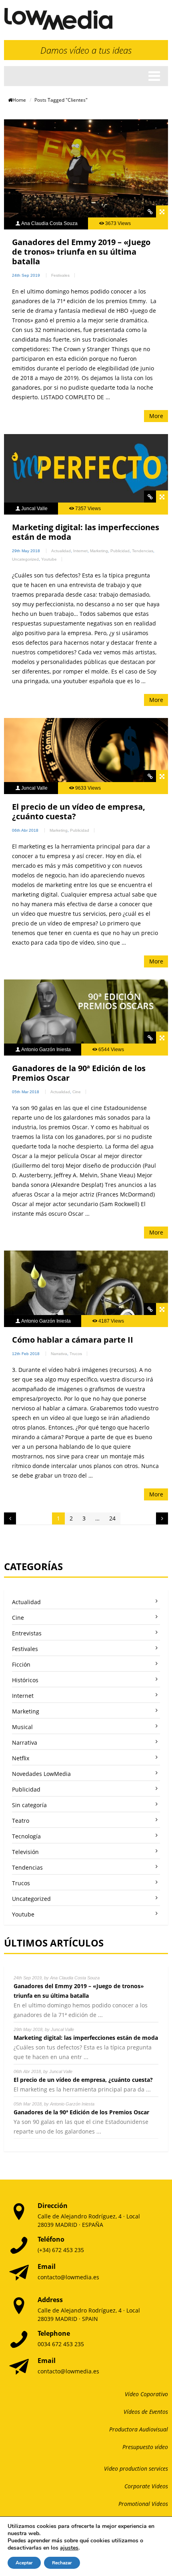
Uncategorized (25, 559)
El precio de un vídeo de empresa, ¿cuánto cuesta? (79, 811)
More (156, 416)
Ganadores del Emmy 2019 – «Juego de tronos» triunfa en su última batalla (81, 252)
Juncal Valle (34, 509)
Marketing (99, 551)
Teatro (21, 1821)
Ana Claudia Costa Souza (49, 223)
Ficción (21, 1664)
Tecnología (26, 1836)
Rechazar (62, 2563)
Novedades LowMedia (41, 1774)
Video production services (136, 2468)
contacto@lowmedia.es (68, 2277)
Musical (22, 1727)
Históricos (25, 1680)
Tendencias (143, 551)
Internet (80, 551)
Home (19, 100)
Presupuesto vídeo (145, 2447)
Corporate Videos (146, 2486)
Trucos (76, 1354)
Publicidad (120, 551)
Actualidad (61, 551)
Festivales (60, 275)
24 (112, 1518)
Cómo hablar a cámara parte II (73, 1340)
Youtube (49, 559)
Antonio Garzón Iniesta (46, 1050)
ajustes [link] (69, 2548)
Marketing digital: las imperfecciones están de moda (86, 532)
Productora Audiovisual (139, 2429)
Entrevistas (27, 1633)
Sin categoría (29, 1805)
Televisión (25, 1852)
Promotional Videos (143, 2504)
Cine (77, 1092)
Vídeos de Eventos (146, 2412)
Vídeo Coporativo (146, 2394)
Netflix (21, 1758)
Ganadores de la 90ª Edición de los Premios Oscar (79, 1073)
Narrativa (59, 1354)
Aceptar (24, 2563)
